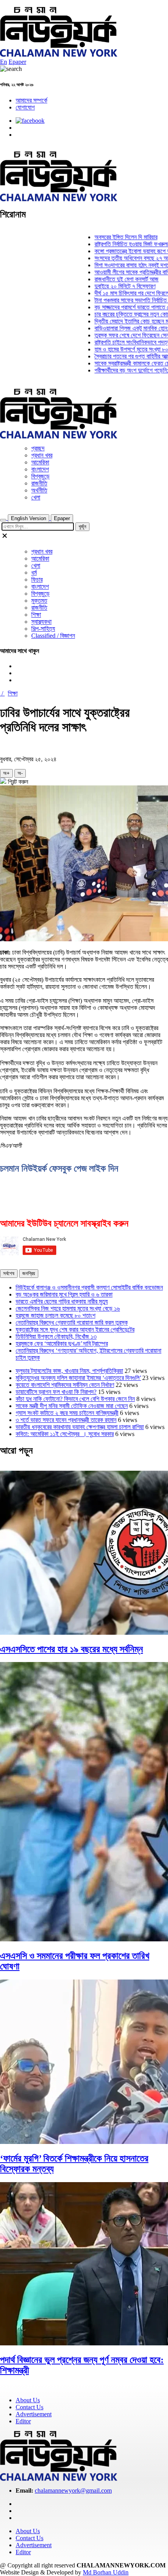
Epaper (17, 62)
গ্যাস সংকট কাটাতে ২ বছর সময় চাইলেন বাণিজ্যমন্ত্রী (67, 1413)
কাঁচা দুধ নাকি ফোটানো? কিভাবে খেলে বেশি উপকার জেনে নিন (75, 1399)
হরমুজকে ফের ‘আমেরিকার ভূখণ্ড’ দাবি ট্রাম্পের (62, 1344)
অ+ (6, 773)
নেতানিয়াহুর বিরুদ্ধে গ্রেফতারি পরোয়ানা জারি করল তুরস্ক (72, 1322)
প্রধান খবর (42, 455)
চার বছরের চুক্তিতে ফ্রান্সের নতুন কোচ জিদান (122, 314)
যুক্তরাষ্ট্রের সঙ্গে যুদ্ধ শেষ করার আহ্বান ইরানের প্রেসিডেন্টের (75, 1329)
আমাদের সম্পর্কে (31, 100)
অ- (20, 773)
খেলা (36, 497)
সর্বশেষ (9, 1273)
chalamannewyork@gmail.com (73, 2490)
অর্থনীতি (39, 490)
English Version (29, 518)
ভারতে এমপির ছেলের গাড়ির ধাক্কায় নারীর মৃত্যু (62, 1301)
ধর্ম (34, 573)
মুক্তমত (39, 601)
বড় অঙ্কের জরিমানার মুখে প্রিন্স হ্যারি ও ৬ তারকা (64, 1294)
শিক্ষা (36, 615)
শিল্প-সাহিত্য (43, 629)
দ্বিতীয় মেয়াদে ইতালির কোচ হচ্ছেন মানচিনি (121, 321)
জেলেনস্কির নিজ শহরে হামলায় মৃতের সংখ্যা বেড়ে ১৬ (68, 1308)
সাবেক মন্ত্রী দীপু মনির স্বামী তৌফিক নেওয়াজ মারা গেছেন (72, 1406)
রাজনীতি (39, 483)
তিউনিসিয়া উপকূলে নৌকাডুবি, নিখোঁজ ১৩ (56, 1337)
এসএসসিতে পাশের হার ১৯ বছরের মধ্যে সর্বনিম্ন (71, 1649)
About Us (28, 2400)
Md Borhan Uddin (106, 2572)
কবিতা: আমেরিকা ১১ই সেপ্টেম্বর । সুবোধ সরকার (65, 1434)
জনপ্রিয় (29, 1273)
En (4, 62)
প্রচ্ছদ (38, 448)
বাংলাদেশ (40, 469)
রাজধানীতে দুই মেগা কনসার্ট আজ (110, 279)
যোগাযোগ (25, 107)
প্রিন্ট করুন (17, 782)
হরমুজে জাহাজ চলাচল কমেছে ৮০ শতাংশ (55, 1315)
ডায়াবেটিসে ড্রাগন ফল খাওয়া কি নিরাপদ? (56, 1392)
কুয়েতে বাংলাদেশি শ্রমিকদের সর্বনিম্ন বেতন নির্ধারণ (65, 1385)
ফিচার (37, 580)
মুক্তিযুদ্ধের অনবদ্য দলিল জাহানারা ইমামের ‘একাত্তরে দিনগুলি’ (78, 1378)
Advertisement (34, 2414)
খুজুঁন (82, 527)
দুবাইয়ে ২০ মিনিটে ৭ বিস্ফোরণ (108, 286)
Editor (23, 2421)
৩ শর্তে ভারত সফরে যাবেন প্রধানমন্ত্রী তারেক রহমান (66, 1420)
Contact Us (29, 2407)
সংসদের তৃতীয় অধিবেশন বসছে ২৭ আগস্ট (119, 258)
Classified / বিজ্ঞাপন (53, 636)
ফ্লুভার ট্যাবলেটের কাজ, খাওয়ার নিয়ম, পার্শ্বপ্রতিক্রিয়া (69, 1371)
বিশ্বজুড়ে (40, 476)
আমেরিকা (40, 462)
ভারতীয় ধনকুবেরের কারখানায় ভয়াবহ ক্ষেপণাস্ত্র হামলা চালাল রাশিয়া (80, 1427)
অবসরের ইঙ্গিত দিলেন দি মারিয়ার (109, 237)
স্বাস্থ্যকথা (41, 622)
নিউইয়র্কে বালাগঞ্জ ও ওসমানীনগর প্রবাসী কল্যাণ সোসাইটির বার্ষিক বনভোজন (89, 1287)
